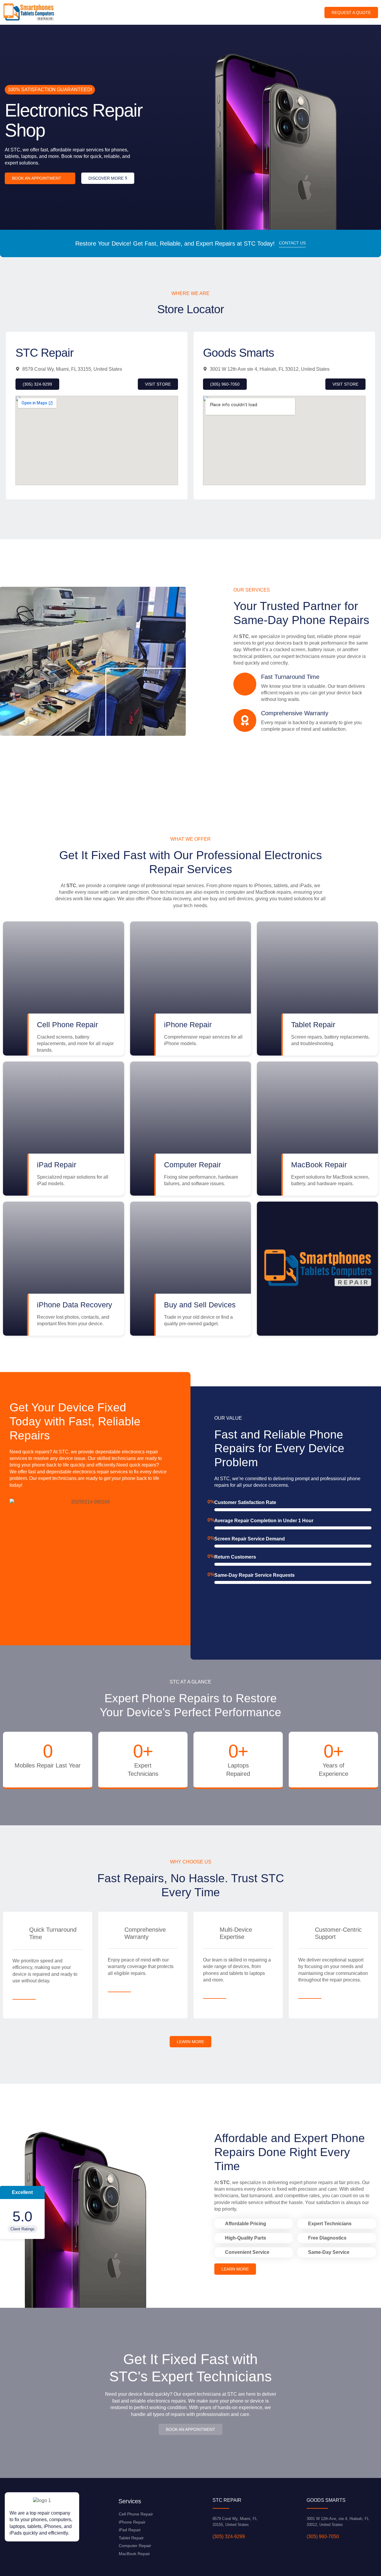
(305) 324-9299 (229, 2537)
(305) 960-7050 (323, 2537)
